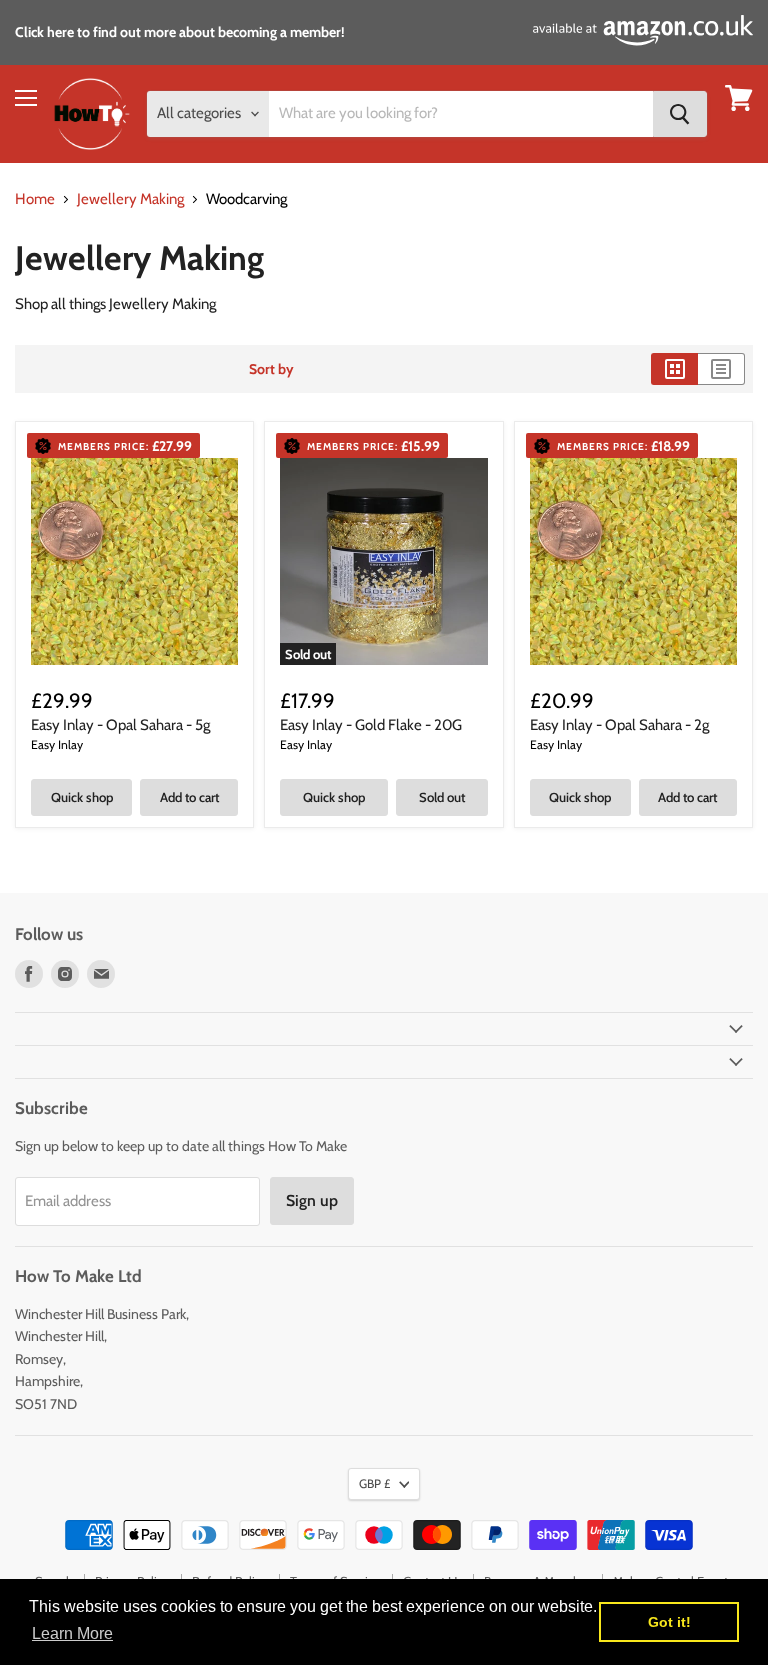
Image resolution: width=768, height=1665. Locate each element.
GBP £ (374, 1483)
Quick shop (82, 797)
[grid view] (674, 369)
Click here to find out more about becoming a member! (180, 32)
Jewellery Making (130, 199)
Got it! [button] (669, 1622)
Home (35, 199)
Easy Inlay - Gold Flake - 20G (371, 725)
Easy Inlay (57, 744)
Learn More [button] (72, 1633)
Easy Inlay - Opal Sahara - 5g (120, 725)
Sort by (271, 369)
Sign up (312, 1200)
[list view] (721, 369)
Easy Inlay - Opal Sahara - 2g (619, 725)
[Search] (680, 114)
